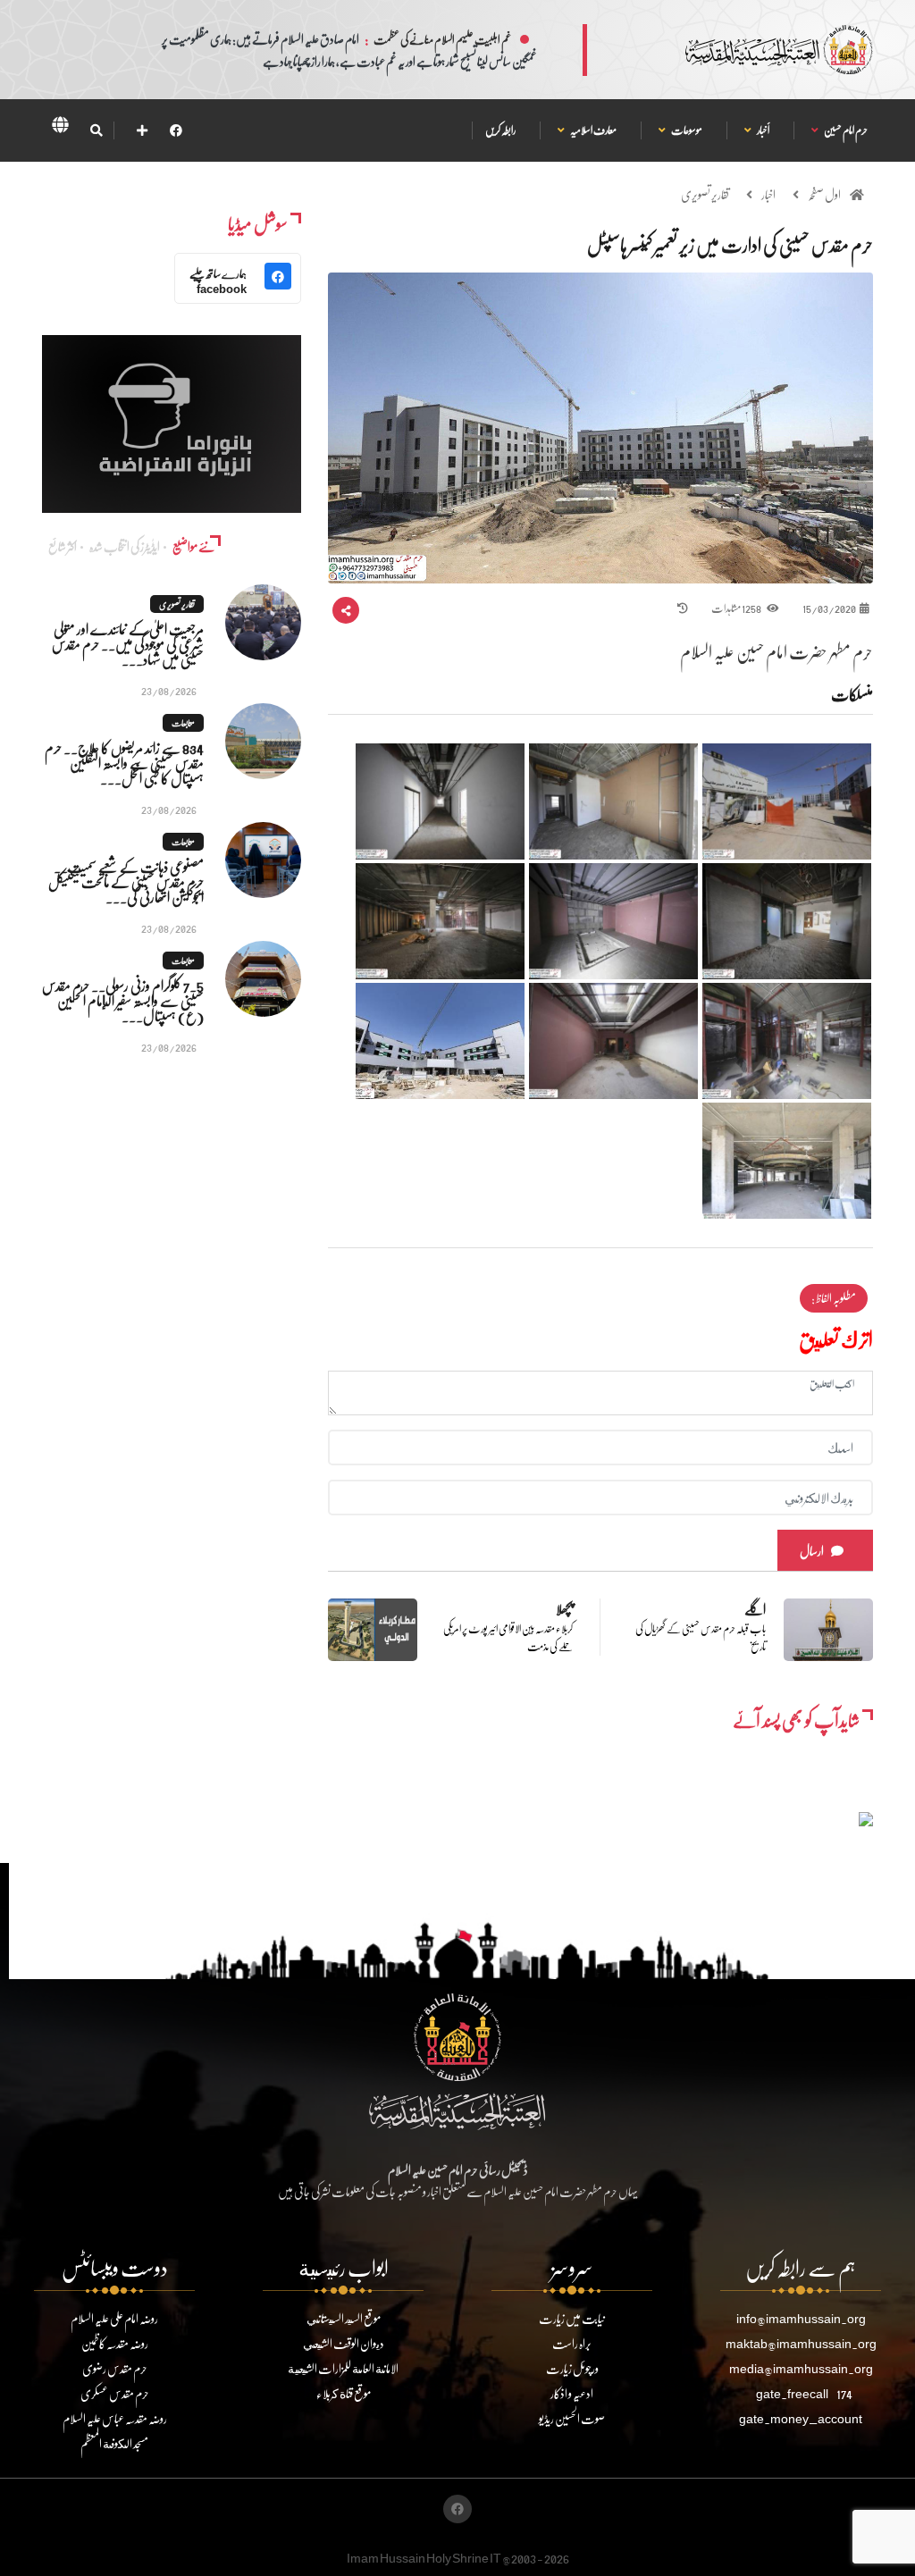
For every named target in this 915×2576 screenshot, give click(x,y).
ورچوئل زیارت (572, 2368)
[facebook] (176, 130)
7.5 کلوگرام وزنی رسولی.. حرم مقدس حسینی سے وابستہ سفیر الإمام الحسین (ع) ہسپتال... (123, 1000)
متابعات (183, 723)
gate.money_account (801, 2418)
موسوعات (686, 130)
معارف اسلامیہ (593, 130)
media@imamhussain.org (801, 2368)
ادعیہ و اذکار (572, 2393)
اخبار (768, 194)
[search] (96, 130)
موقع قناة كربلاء (344, 2393)
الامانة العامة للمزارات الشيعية (343, 2368)
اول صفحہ (824, 194)
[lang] (60, 128)
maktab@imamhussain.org (801, 2343)
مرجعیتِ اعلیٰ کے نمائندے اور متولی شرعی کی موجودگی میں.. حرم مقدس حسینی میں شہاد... (128, 644)
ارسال (812, 1551)
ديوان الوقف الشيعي (344, 2343)
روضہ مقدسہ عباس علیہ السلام (115, 2418)
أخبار (763, 130)
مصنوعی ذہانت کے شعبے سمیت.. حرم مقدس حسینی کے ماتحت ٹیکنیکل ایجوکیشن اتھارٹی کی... (126, 881)
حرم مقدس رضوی (115, 2368)
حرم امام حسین (845, 130)
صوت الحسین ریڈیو (572, 2418)
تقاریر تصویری (705, 194)
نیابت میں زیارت (572, 2318)
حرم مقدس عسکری (115, 2393)
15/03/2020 (829, 608)
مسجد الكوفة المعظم (114, 2443)
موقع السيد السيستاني (344, 2318)
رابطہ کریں (500, 130)
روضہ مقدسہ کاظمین (115, 2343)
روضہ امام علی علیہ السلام (114, 2318)
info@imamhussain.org (801, 2318)
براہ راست (572, 2343)
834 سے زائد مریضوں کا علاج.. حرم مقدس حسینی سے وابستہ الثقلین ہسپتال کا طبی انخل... (124, 763)
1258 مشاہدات (737, 608)
